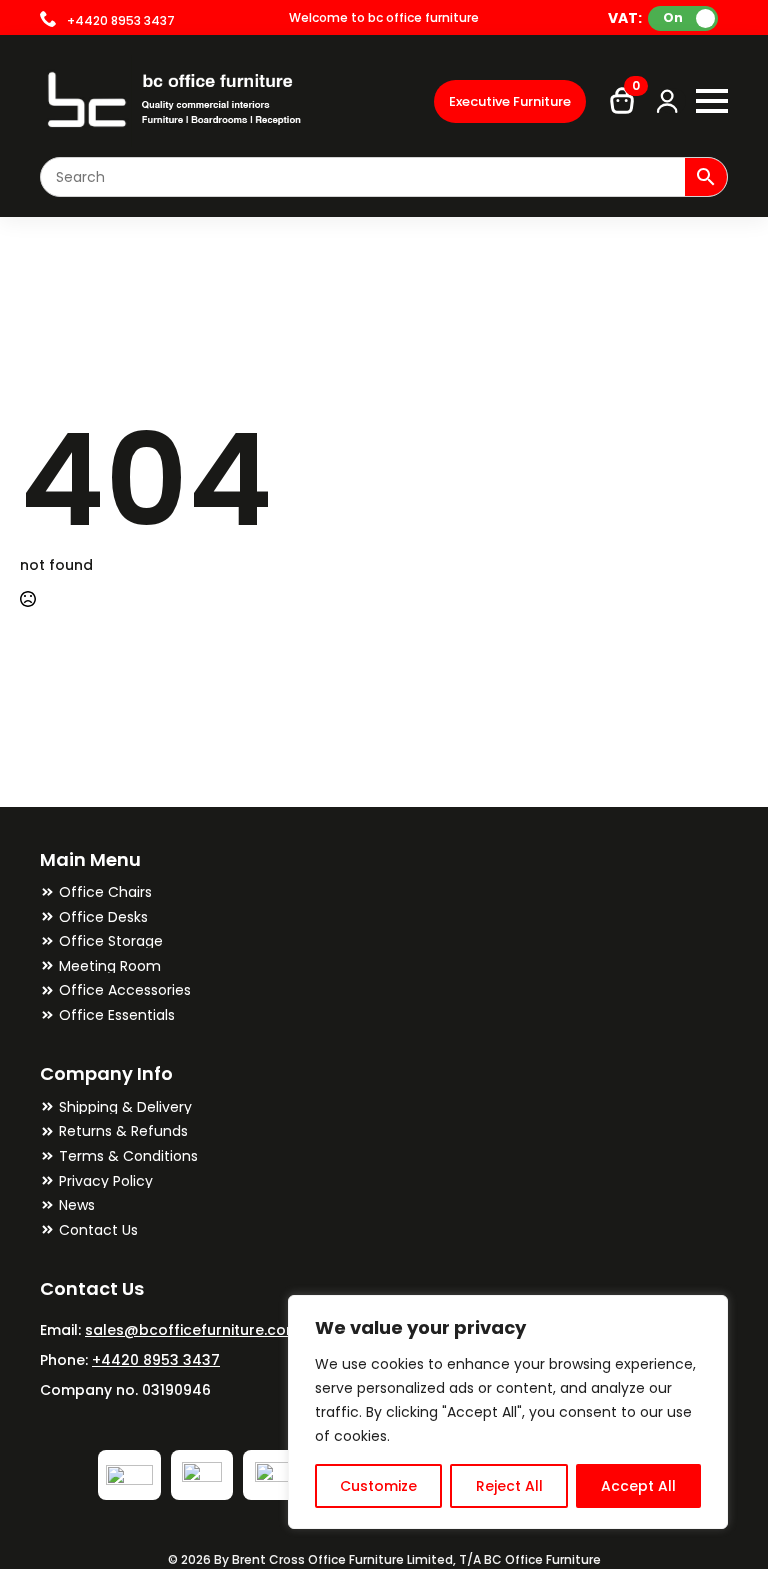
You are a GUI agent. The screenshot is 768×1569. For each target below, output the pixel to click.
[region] (508, 1412)
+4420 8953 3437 (156, 1360)
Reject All (509, 1486)
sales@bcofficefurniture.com (192, 1330)
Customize (378, 1486)
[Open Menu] (712, 101)
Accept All (638, 1486)
